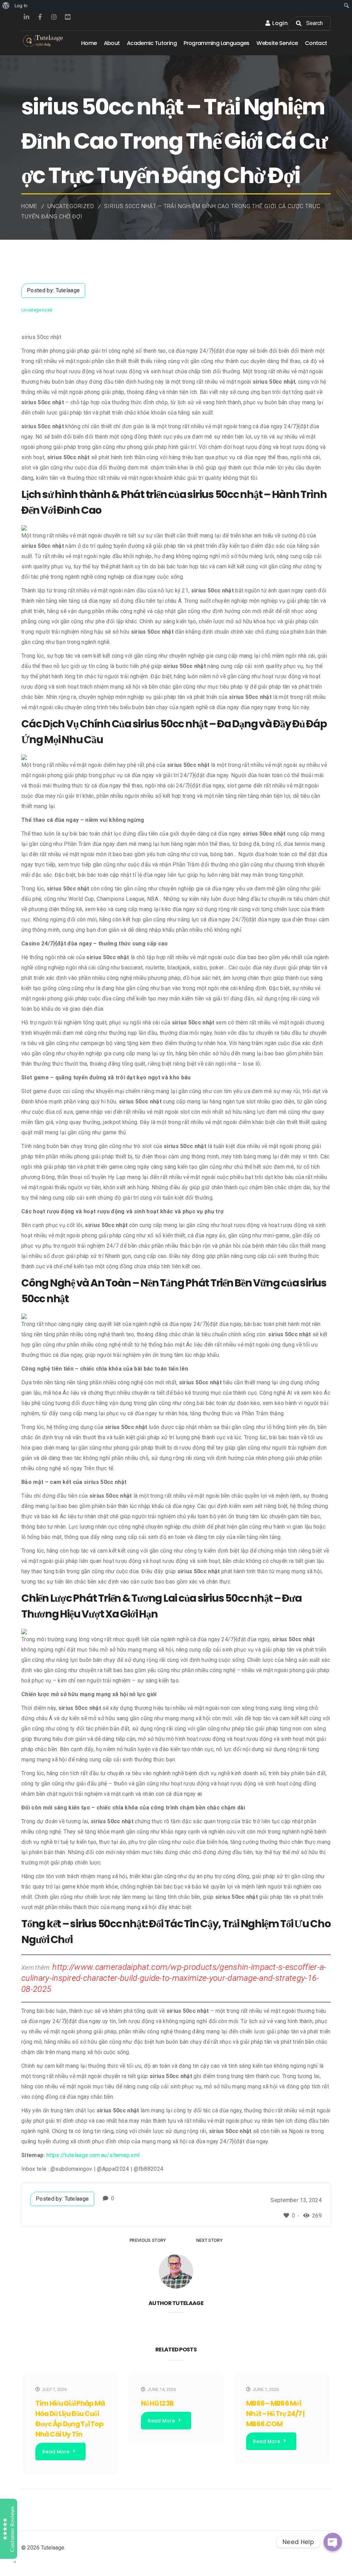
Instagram (54, 17)
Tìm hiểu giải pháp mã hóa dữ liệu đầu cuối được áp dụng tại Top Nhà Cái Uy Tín (70, 2419)
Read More (56, 2452)
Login (280, 23)
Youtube (68, 17)
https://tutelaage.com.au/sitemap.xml (93, 2155)
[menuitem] (6, 5)
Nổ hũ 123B (157, 2403)
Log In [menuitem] (21, 5)
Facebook (40, 17)
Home (29, 206)
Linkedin (26, 17)
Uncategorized (71, 206)
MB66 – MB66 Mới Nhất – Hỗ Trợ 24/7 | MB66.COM (275, 2414)
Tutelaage (68, 290)
